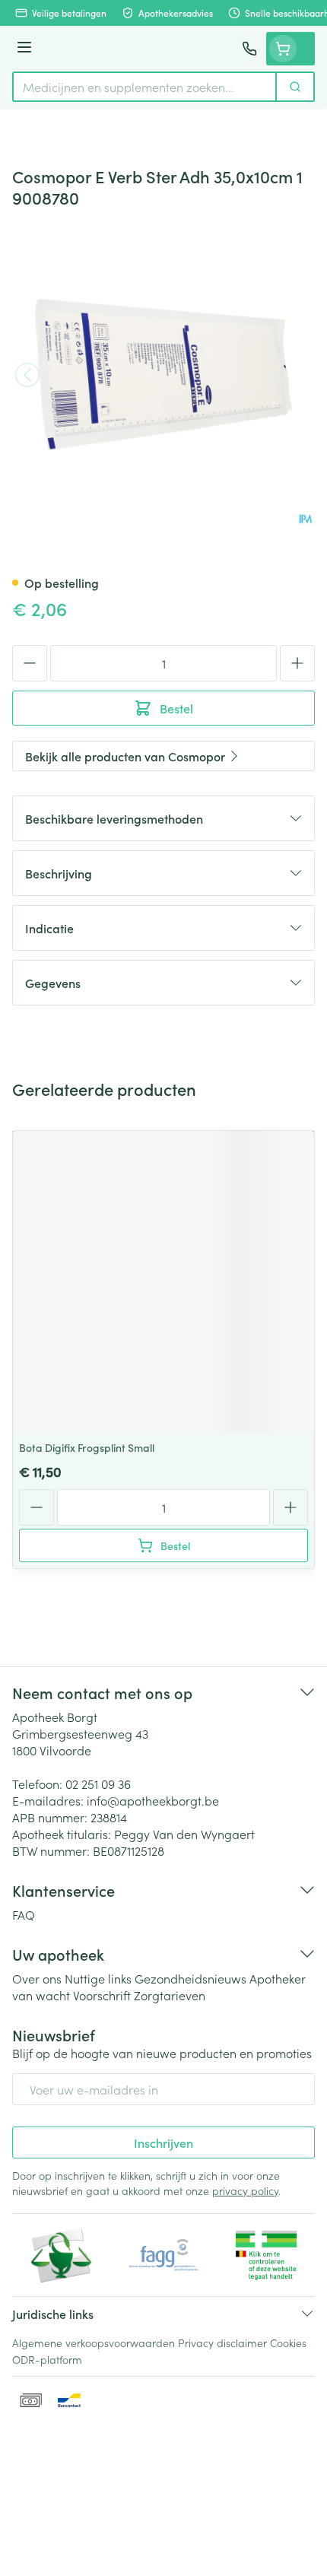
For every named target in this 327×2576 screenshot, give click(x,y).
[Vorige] (27, 375)
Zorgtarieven (170, 1995)
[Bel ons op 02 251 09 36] (249, 49)
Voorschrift (102, 1995)
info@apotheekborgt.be (153, 1800)
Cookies (288, 2343)
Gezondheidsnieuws (190, 1978)
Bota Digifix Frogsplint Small (87, 1447)
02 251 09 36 (98, 1784)
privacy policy (245, 2190)
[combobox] (144, 87)
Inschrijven (163, 2142)
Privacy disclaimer (222, 2343)
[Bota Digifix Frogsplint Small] (163, 1282)
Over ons (37, 1978)
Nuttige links (98, 1978)
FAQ (24, 1914)
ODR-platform (47, 2359)
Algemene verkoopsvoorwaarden (94, 2343)
